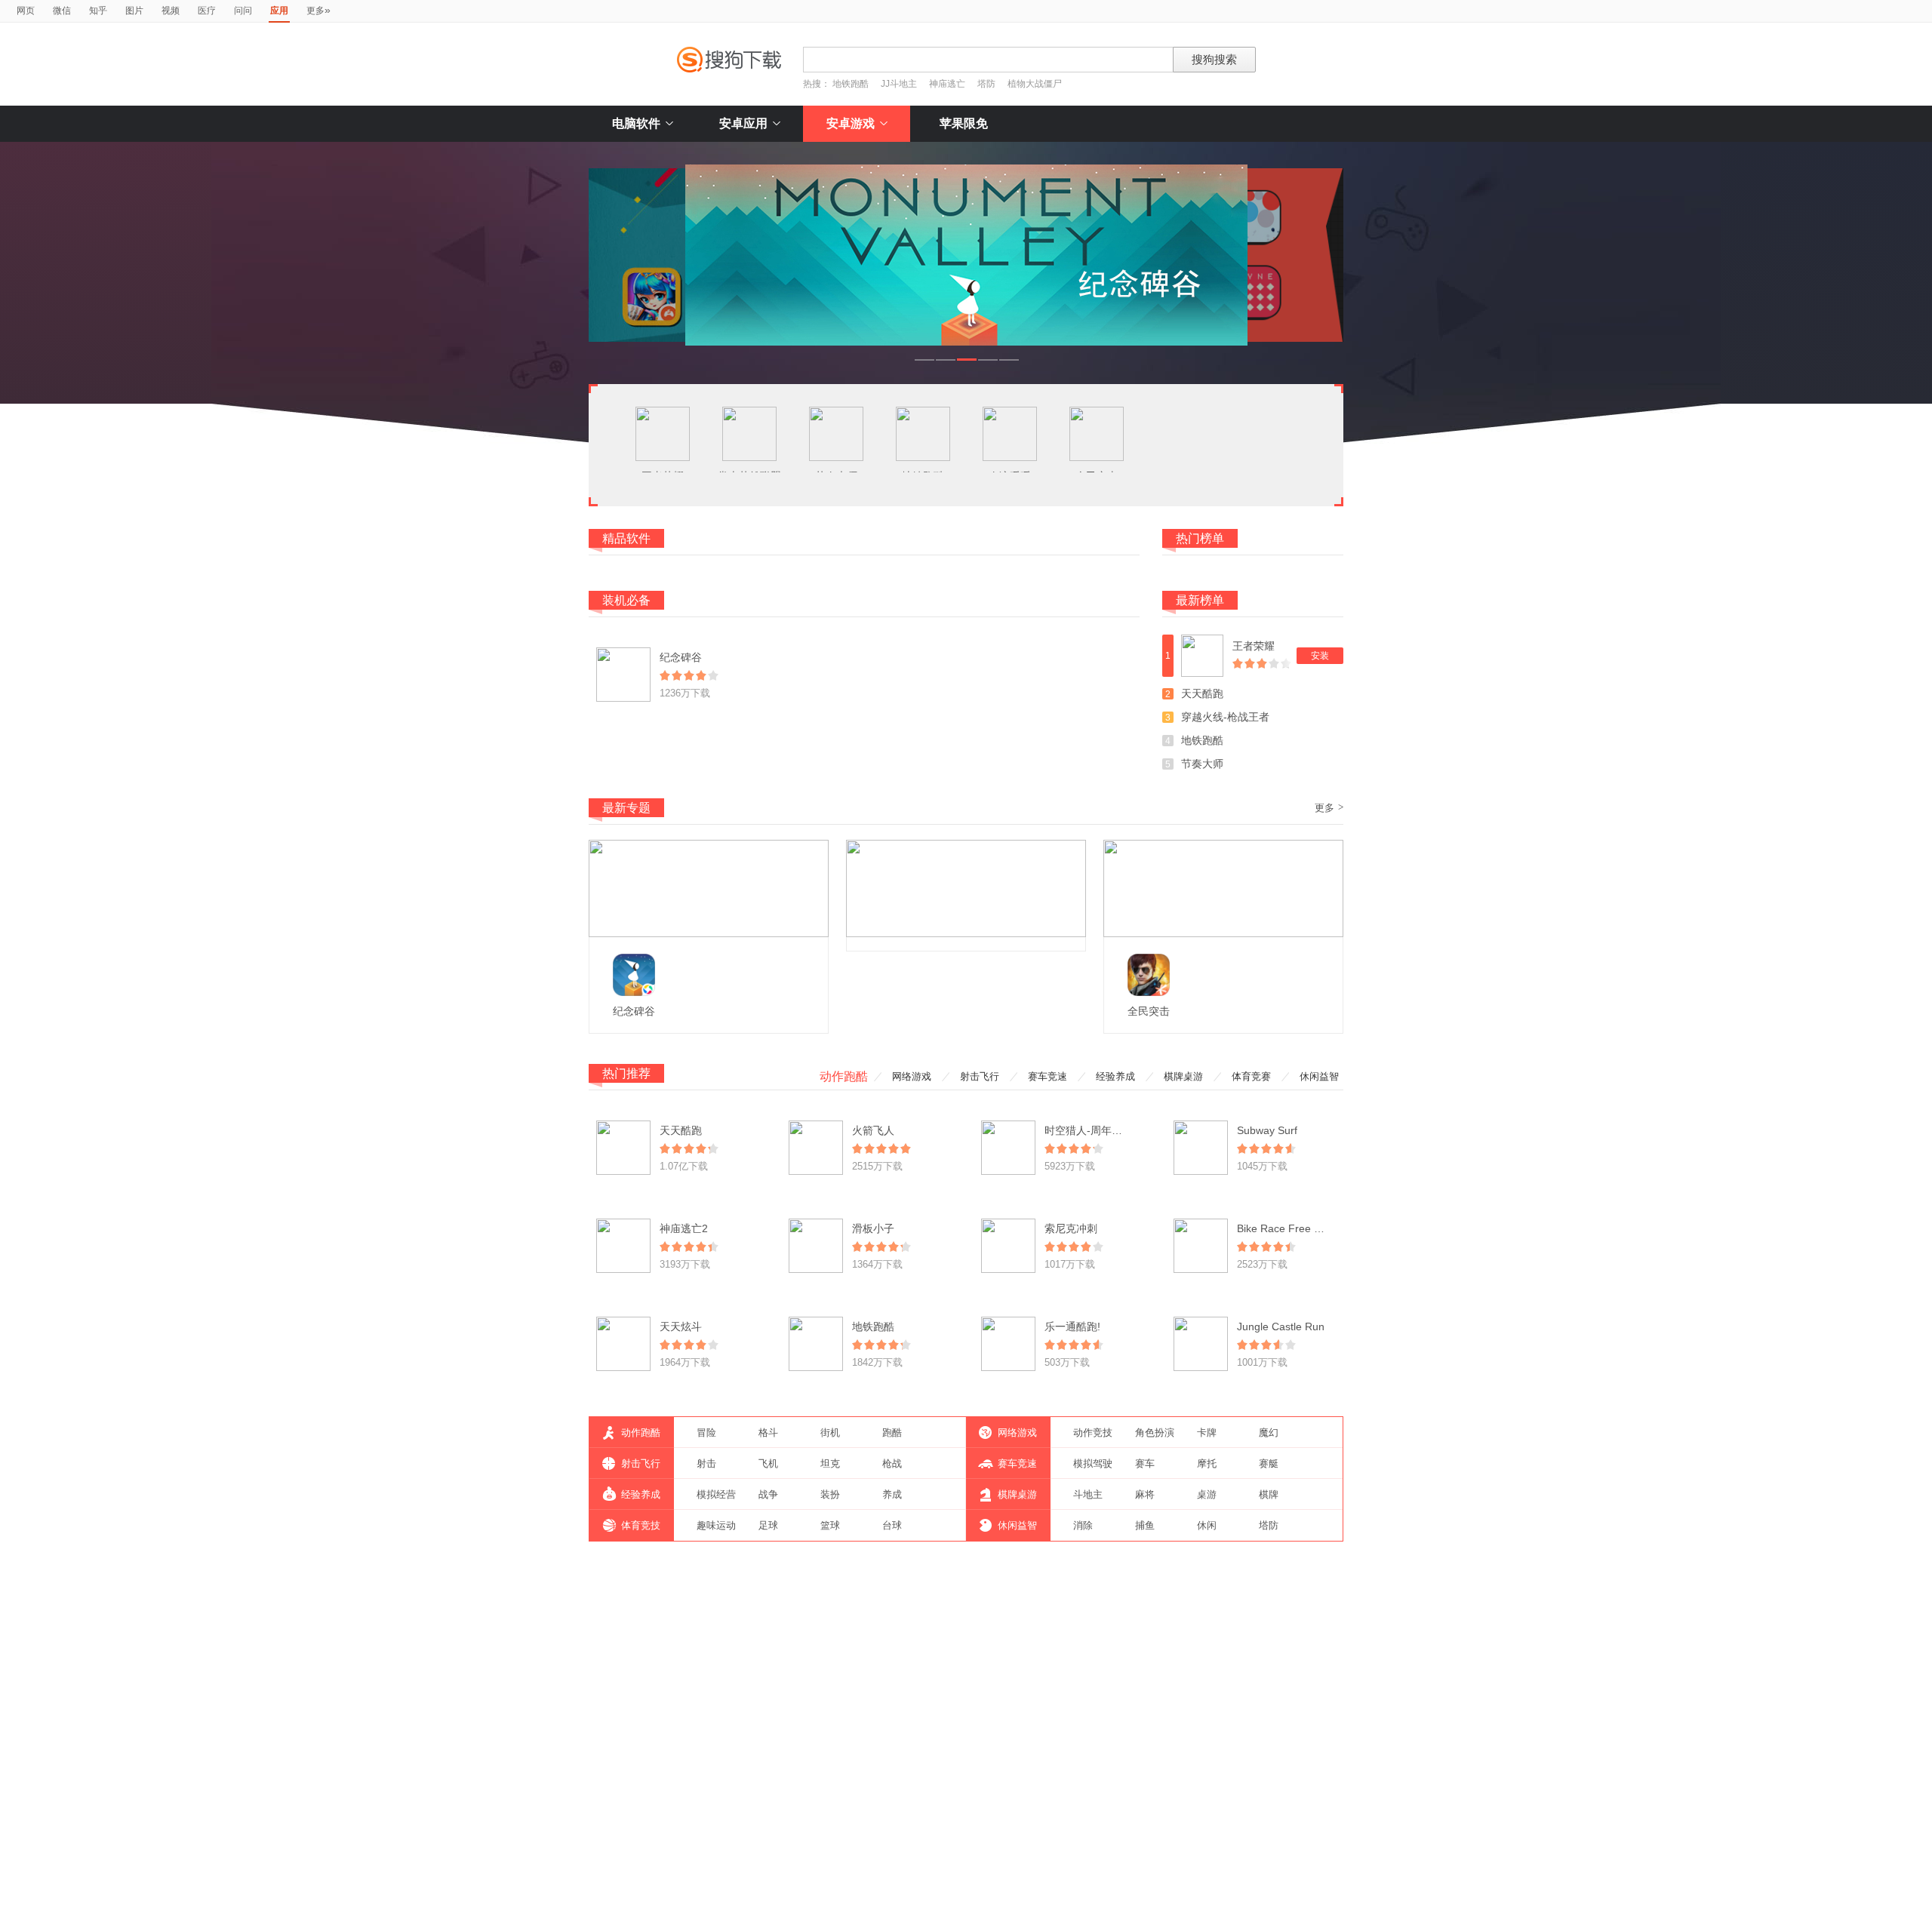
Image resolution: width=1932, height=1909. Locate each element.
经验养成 (1115, 1076)
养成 (892, 1494)
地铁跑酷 (851, 84)
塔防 (986, 84)
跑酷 (892, 1433)
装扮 (830, 1494)
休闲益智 (1319, 1076)
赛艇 (1269, 1463)
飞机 (768, 1463)
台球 (892, 1525)
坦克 (830, 1463)
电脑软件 (636, 123)
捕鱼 (1145, 1525)
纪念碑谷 (681, 657)
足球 (768, 1525)
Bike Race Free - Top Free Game (1317, 1228)
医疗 (207, 11)
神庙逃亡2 (684, 1228)
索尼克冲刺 (1071, 1228)
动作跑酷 (844, 1076)
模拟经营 (716, 1494)
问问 (243, 11)
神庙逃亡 (947, 84)
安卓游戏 (851, 123)
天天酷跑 (1202, 693)
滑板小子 (873, 1228)
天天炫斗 (681, 1326)
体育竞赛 (1251, 1076)
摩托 (1207, 1463)
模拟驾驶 (1093, 1463)
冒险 (706, 1433)
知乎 (98, 11)
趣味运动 (716, 1525)
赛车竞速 (1048, 1076)
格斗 (768, 1433)
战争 (768, 1494)
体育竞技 (641, 1525)
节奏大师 (1202, 764)
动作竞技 (1093, 1433)
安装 (1320, 656)
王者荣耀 (1254, 646)
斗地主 (1088, 1494)
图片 (134, 11)
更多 (318, 10)
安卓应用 (743, 123)
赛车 (1145, 1463)
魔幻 (1269, 1433)
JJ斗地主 (899, 84)
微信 (62, 11)
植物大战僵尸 (1035, 84)
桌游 (1207, 1494)
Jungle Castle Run (1281, 1326)
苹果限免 (964, 123)
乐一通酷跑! (1072, 1326)
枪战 (892, 1463)
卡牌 (1207, 1433)
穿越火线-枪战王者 (1225, 717)
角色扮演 (1155, 1433)
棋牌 (1269, 1494)
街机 (830, 1433)
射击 (706, 1463)
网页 (26, 11)
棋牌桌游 (1183, 1076)
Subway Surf (1267, 1130)
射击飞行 (980, 1076)
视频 (171, 11)
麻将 (1145, 1494)
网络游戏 (912, 1076)
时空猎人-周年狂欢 (1089, 1130)
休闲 (1207, 1525)
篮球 (830, 1525)
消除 (1083, 1525)
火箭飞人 (873, 1130)
